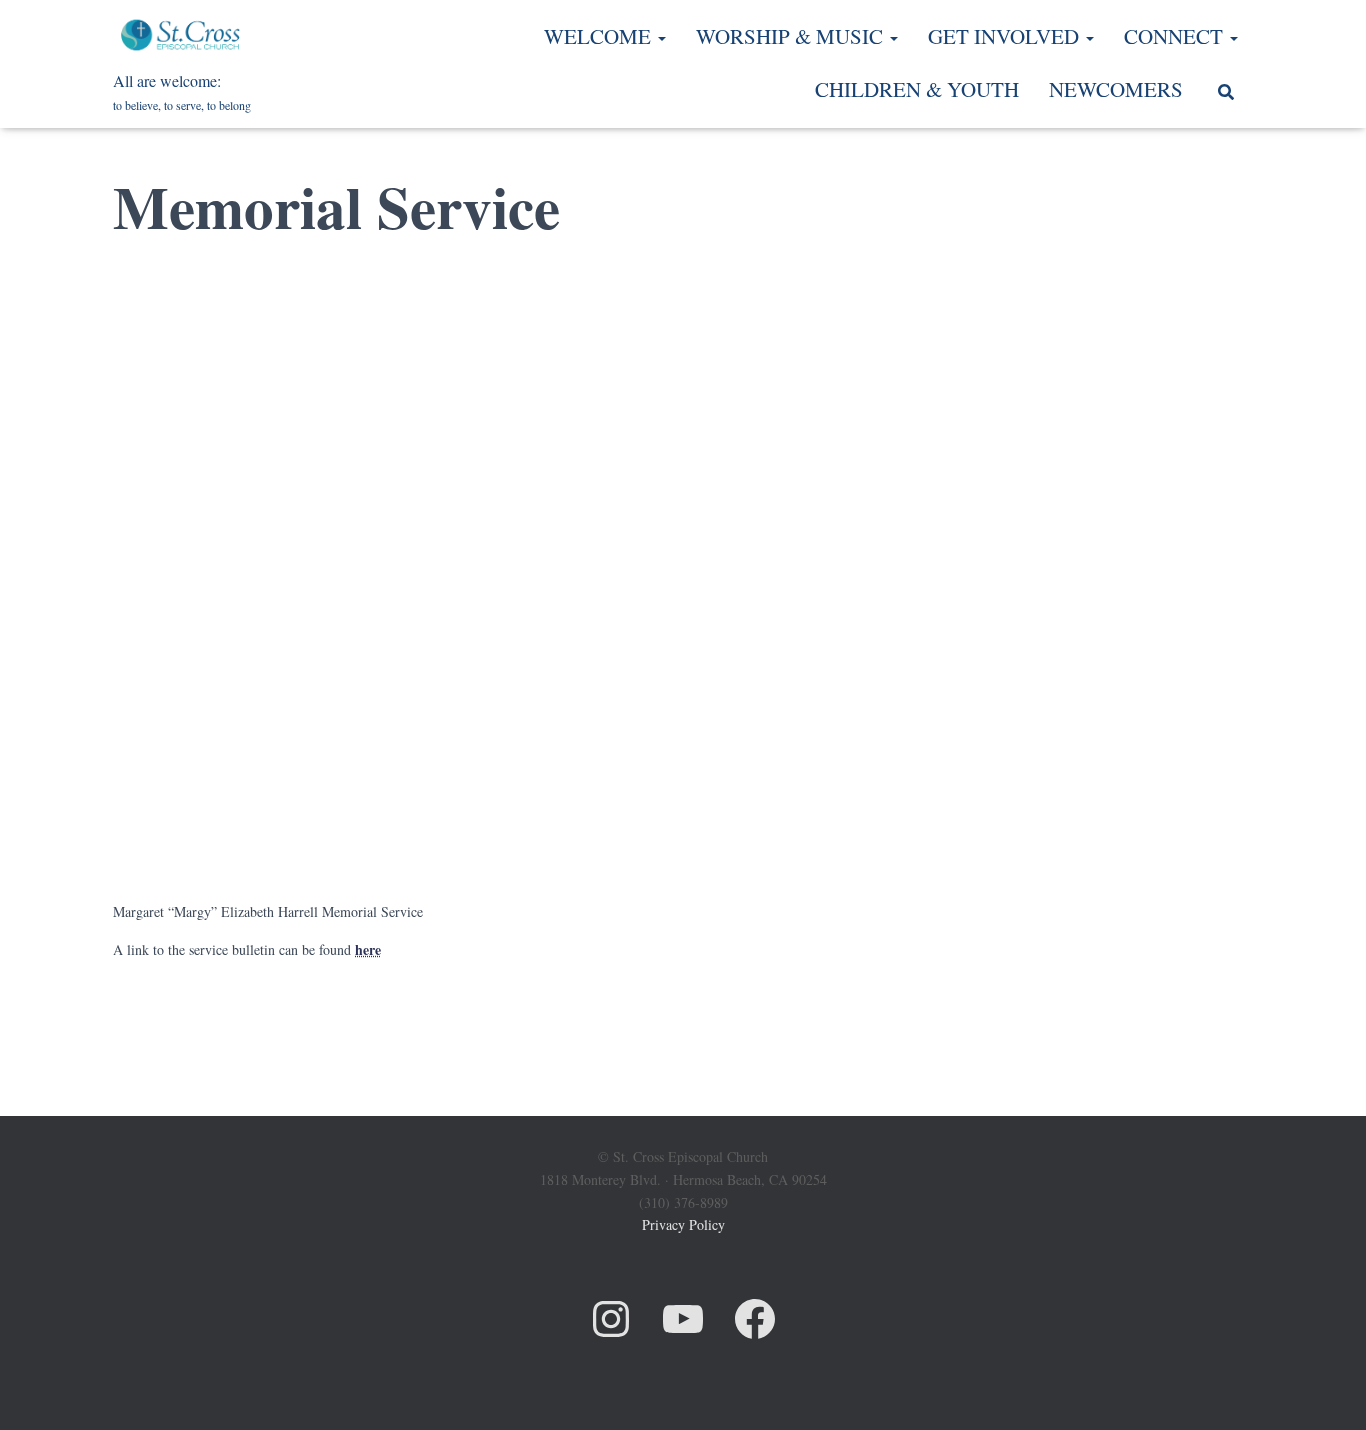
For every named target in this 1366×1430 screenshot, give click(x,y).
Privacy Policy (683, 1224)
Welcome (600, 36)
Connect (1176, 36)
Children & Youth (917, 89)
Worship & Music (792, 36)
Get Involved (1006, 36)
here (368, 949)
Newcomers (1116, 89)
